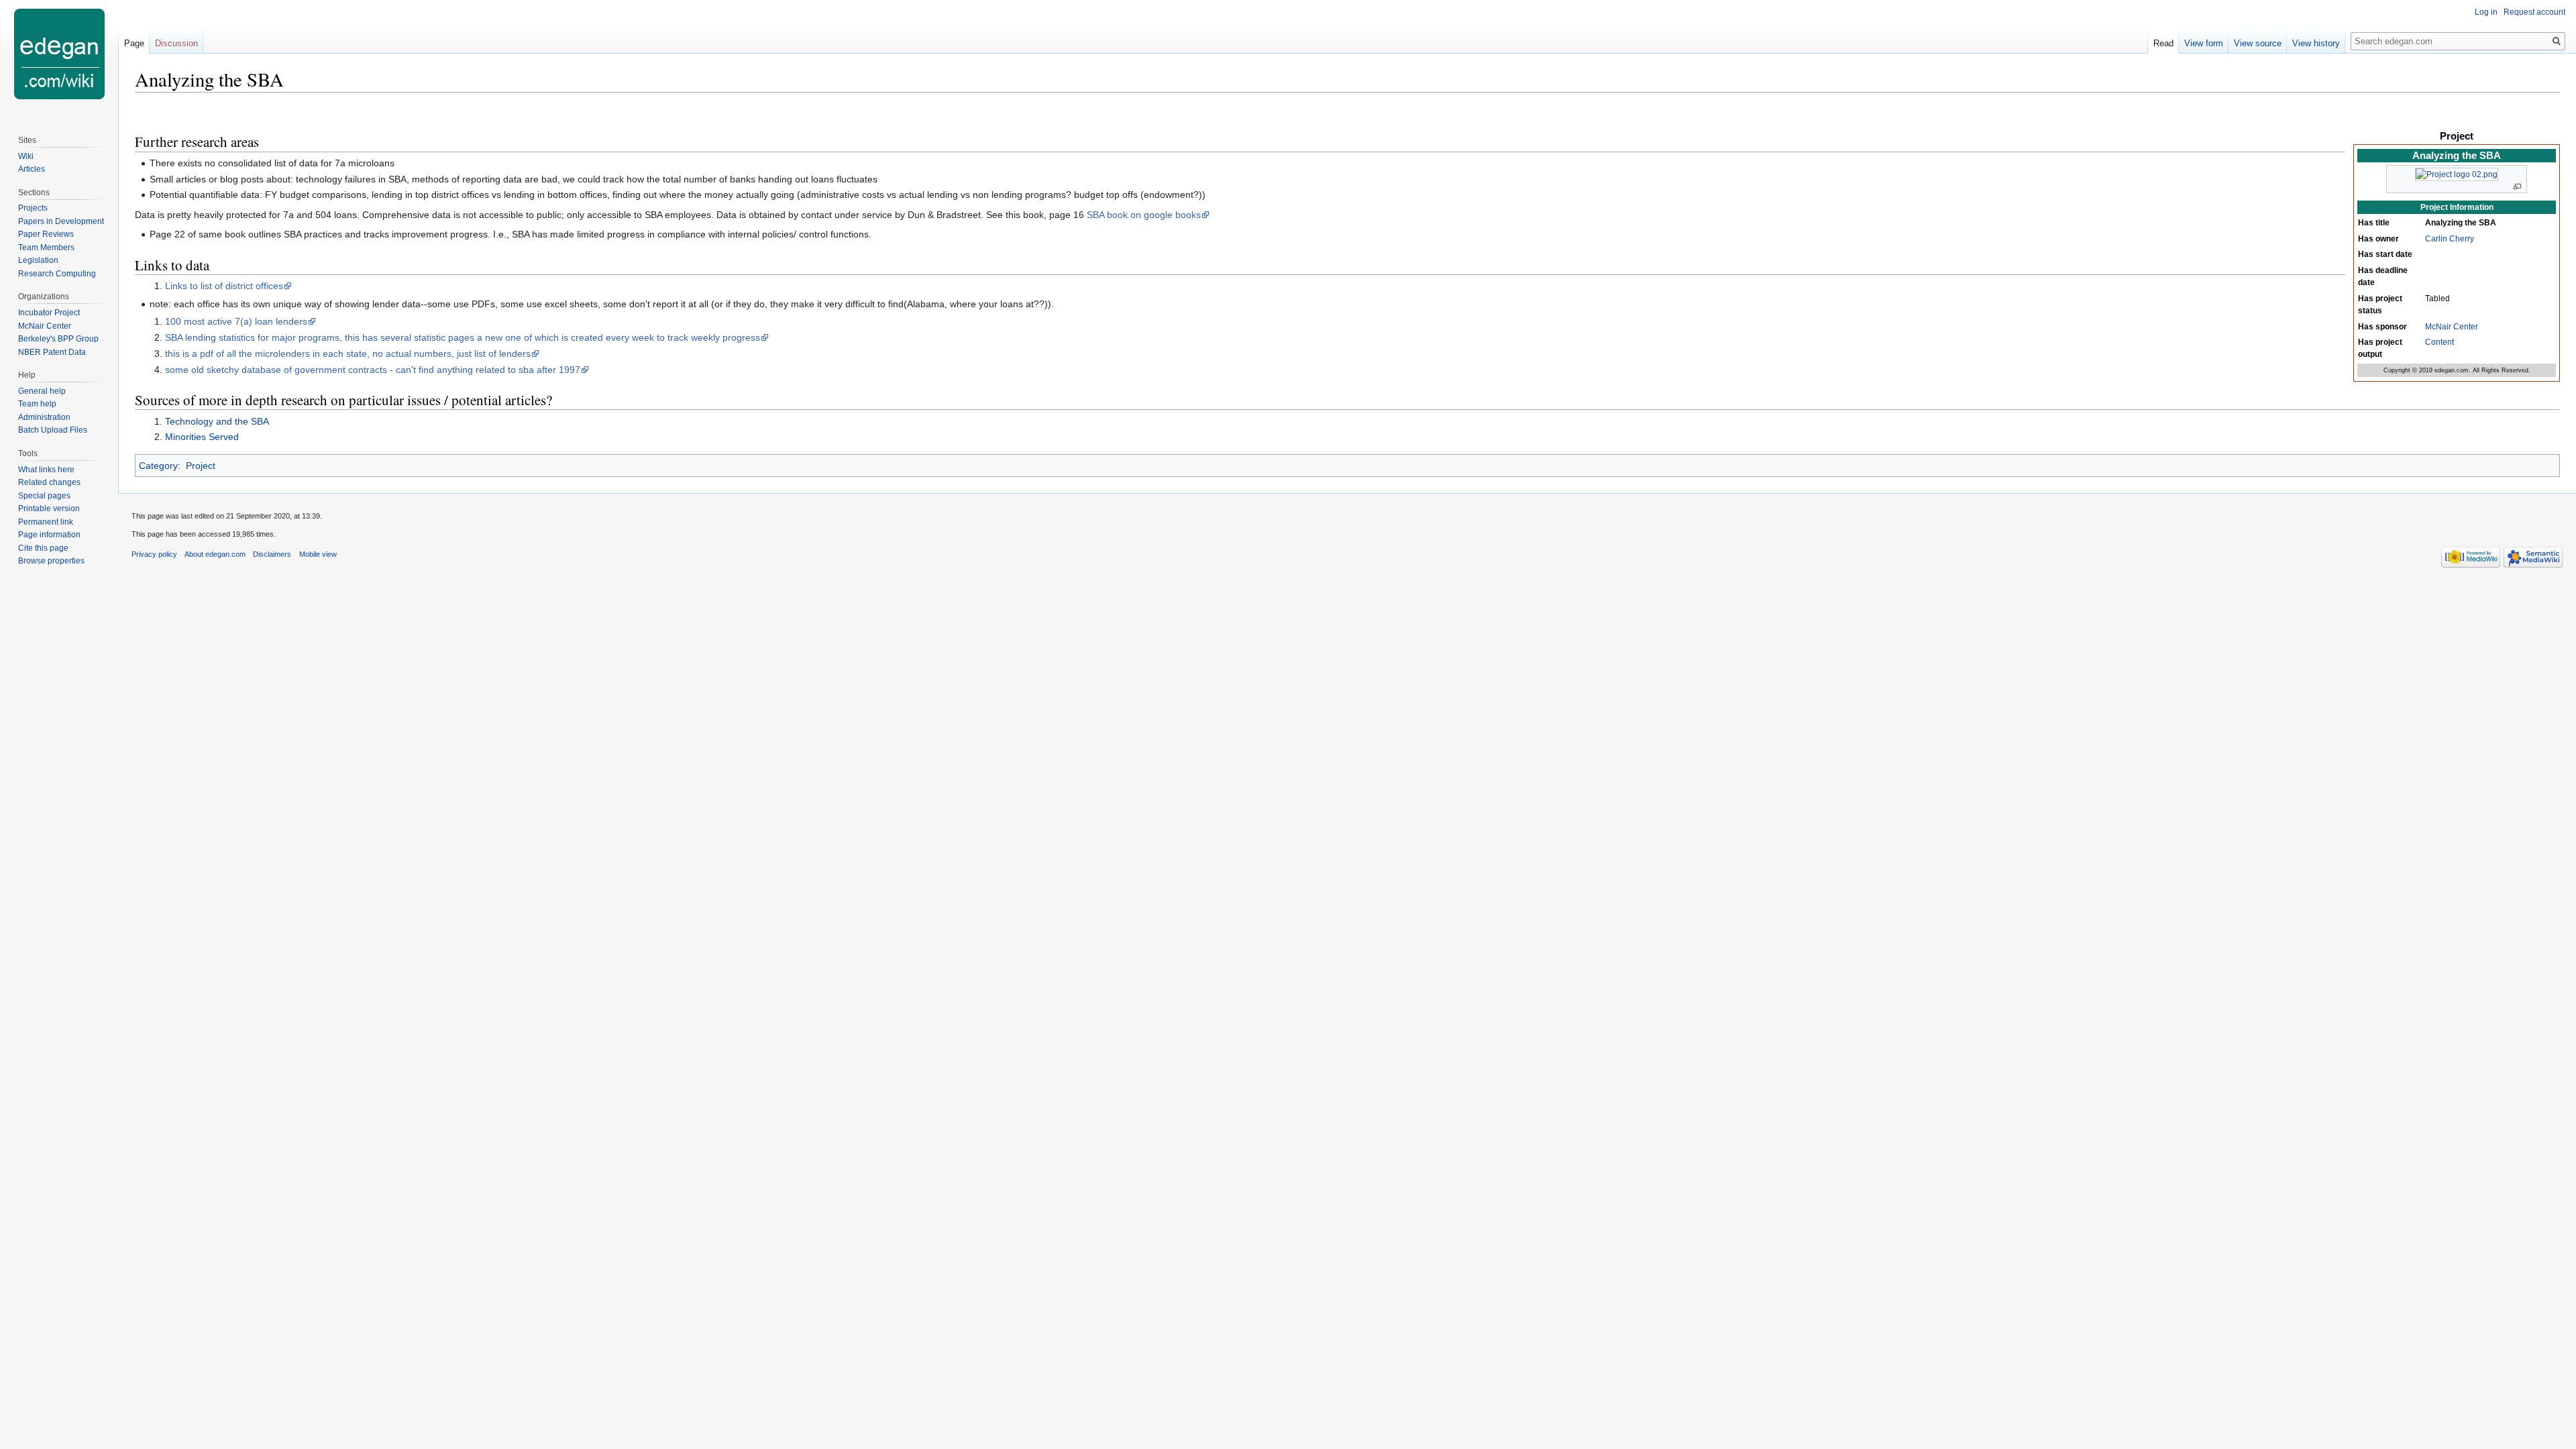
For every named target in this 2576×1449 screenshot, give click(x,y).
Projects (33, 208)
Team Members (46, 248)
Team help (37, 404)
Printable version (49, 508)
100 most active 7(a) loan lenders (236, 321)
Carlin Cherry (2450, 239)
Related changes (49, 482)
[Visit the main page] (59, 54)
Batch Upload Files (53, 430)
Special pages (44, 496)
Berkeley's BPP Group (58, 339)
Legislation (38, 260)
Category (158, 466)
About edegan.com (215, 554)
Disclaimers (272, 554)
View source (2258, 43)
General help (42, 391)
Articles (32, 169)
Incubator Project (49, 313)
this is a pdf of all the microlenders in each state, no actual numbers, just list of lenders (348, 354)
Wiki (26, 156)
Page (134, 43)
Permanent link (46, 522)
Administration (44, 417)
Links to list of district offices (224, 286)
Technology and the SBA (217, 421)
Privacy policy (154, 554)
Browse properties (51, 561)
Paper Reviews (46, 234)
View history (2316, 43)
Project (201, 466)
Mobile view (318, 554)
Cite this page (43, 548)
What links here (46, 470)
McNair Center (2452, 327)
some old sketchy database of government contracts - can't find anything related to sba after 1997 (373, 370)
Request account (2534, 12)
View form (2204, 43)
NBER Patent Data (52, 352)
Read (2163, 43)
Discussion (176, 43)
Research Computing (57, 274)
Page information (49, 535)
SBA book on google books (1144, 215)
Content (2439, 342)
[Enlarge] (2517, 187)
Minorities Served (202, 437)
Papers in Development (61, 221)
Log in (2486, 12)
